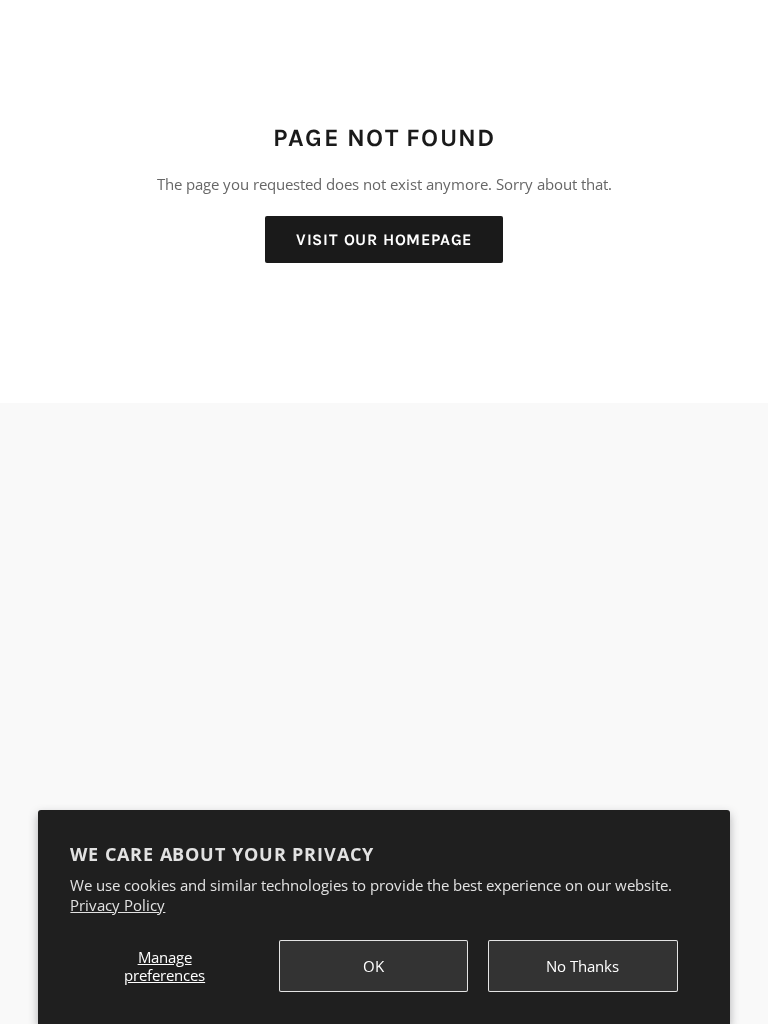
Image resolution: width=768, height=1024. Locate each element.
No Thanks (582, 966)
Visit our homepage (384, 239)
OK (373, 966)
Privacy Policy (117, 905)
